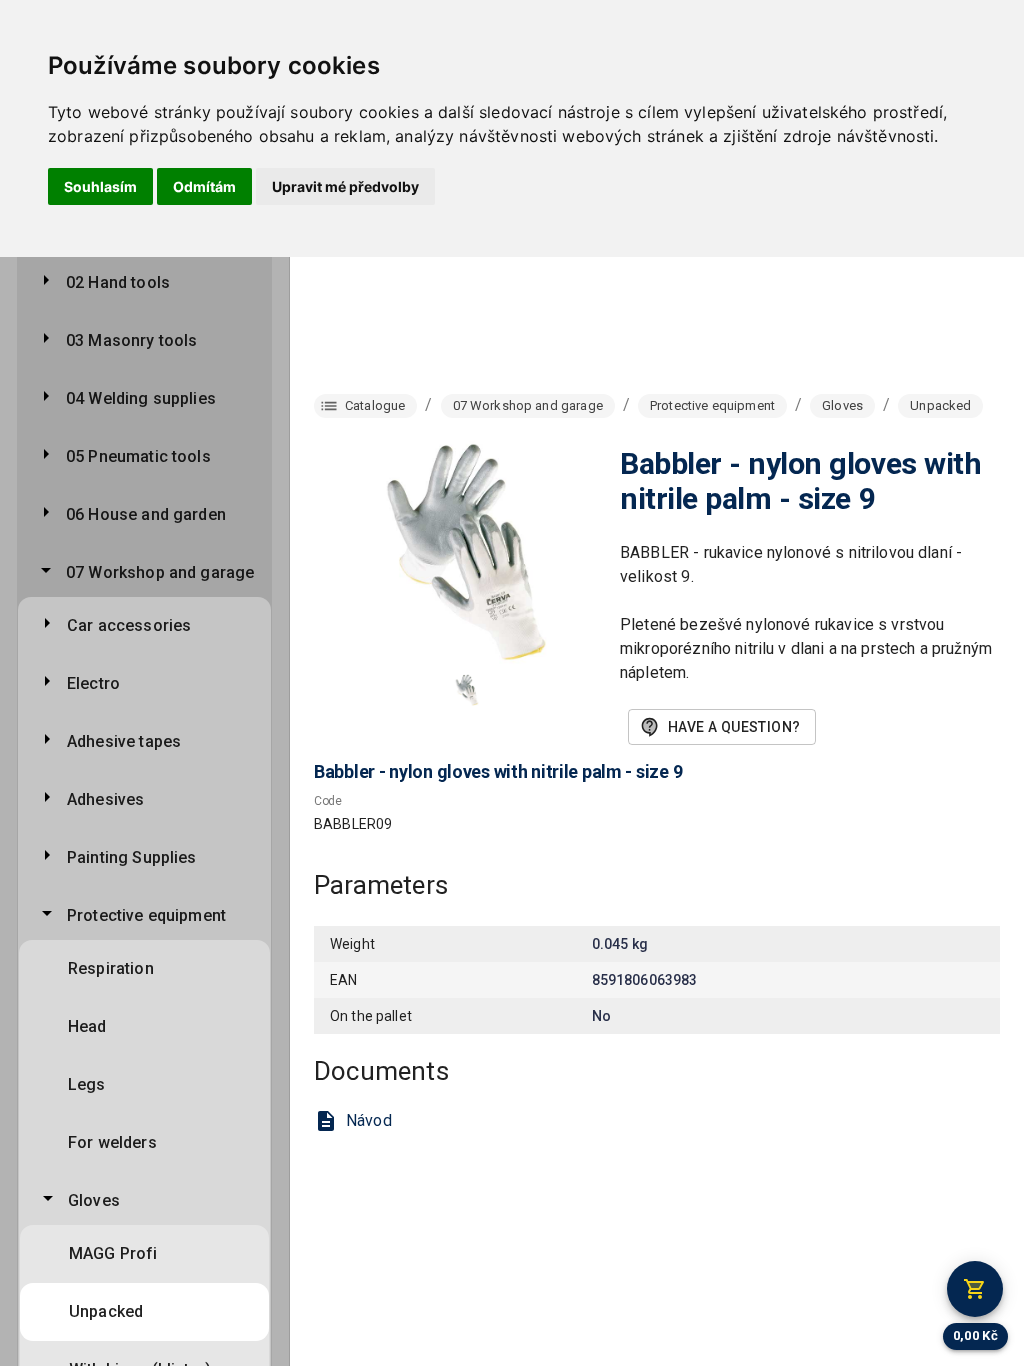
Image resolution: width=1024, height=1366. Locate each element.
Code (328, 802)
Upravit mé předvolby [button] (345, 186)
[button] (467, 690)
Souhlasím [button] (100, 186)
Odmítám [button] (204, 186)
